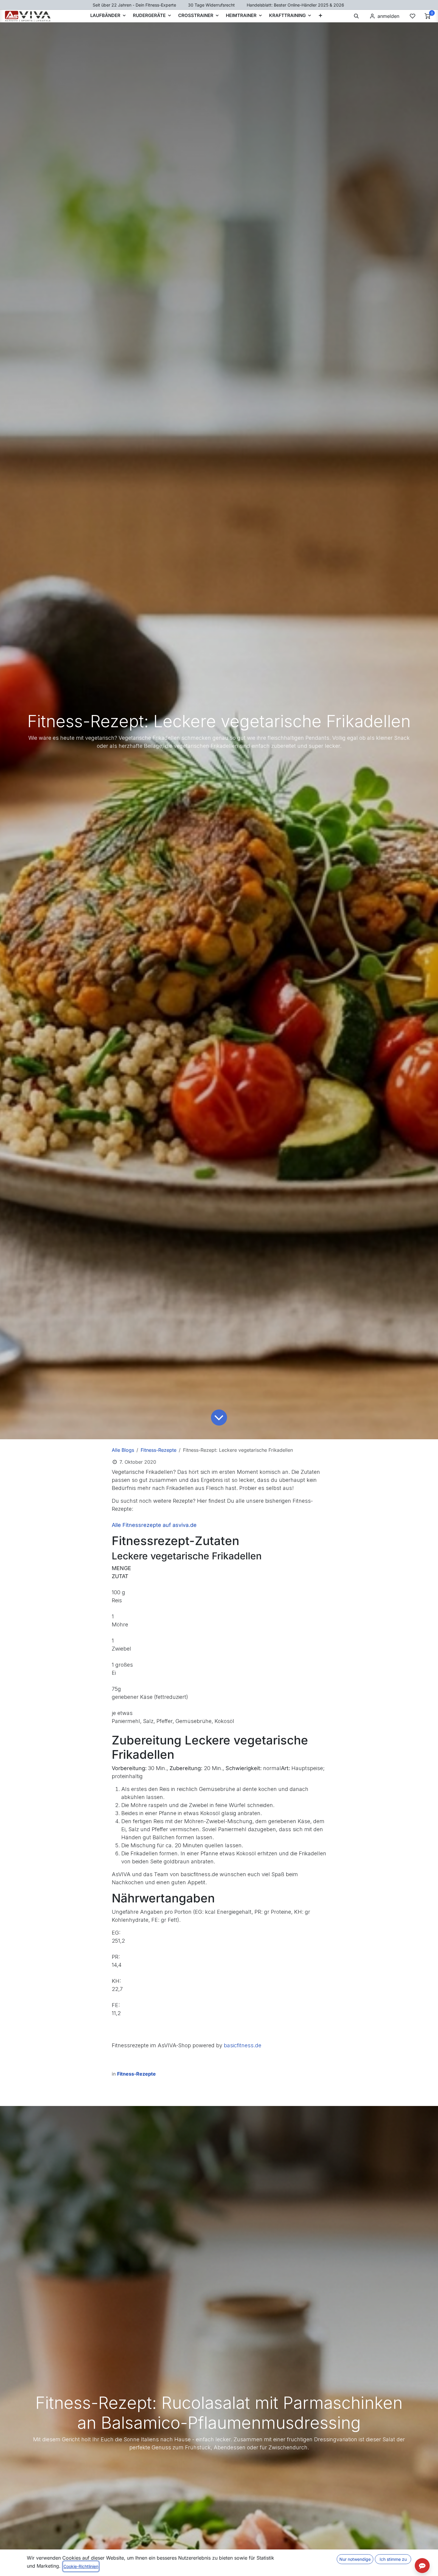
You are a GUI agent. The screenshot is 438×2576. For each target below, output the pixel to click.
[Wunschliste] (412, 16)
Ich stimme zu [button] (393, 2559)
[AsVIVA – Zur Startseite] (28, 16)
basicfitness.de (243, 2045)
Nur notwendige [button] (355, 2559)
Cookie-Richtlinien (81, 2566)
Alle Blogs (123, 1450)
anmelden (388, 16)
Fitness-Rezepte (159, 1450)
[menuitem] (320, 16)
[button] (356, 16)
